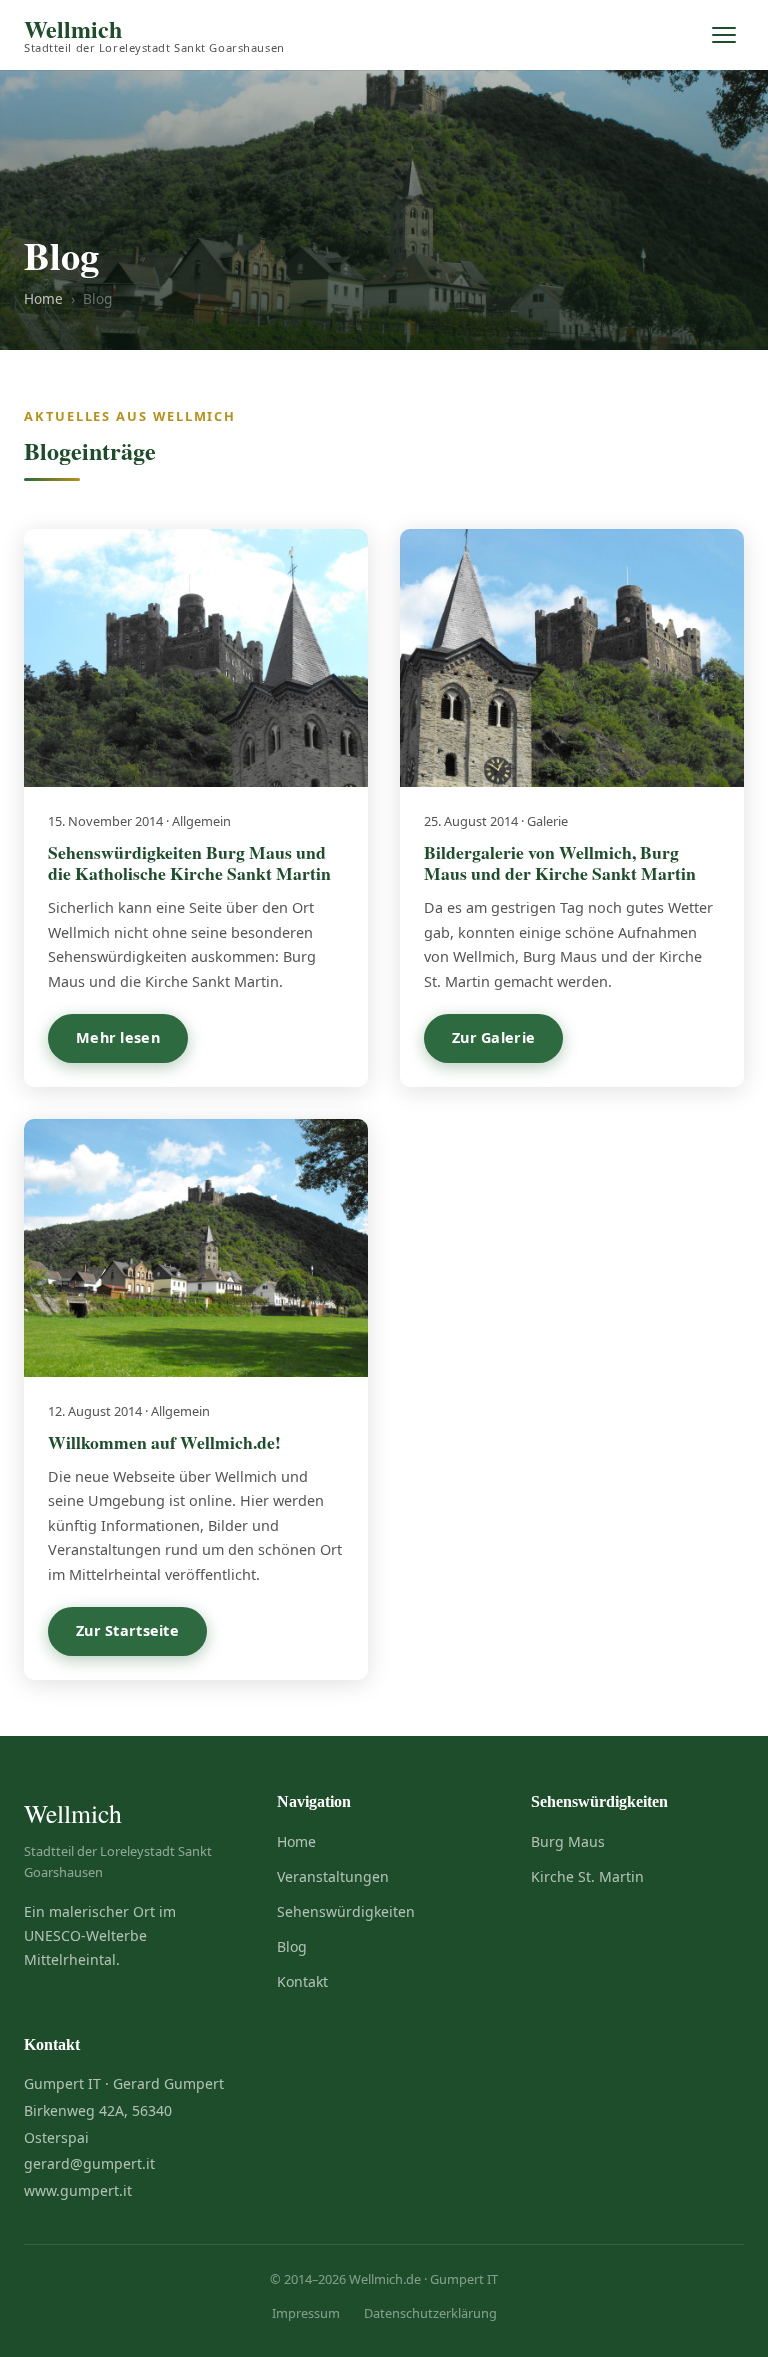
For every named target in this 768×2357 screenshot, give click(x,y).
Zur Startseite (127, 1630)
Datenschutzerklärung (430, 2313)
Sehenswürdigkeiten (346, 1911)
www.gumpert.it (78, 2190)
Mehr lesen (118, 1037)
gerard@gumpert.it (89, 2163)
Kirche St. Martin (587, 1876)
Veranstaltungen (333, 1876)
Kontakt (302, 1981)
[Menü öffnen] (724, 35)
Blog (292, 1946)
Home (43, 298)
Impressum (306, 2313)
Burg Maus (568, 1841)
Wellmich (154, 35)
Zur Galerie (493, 1037)
